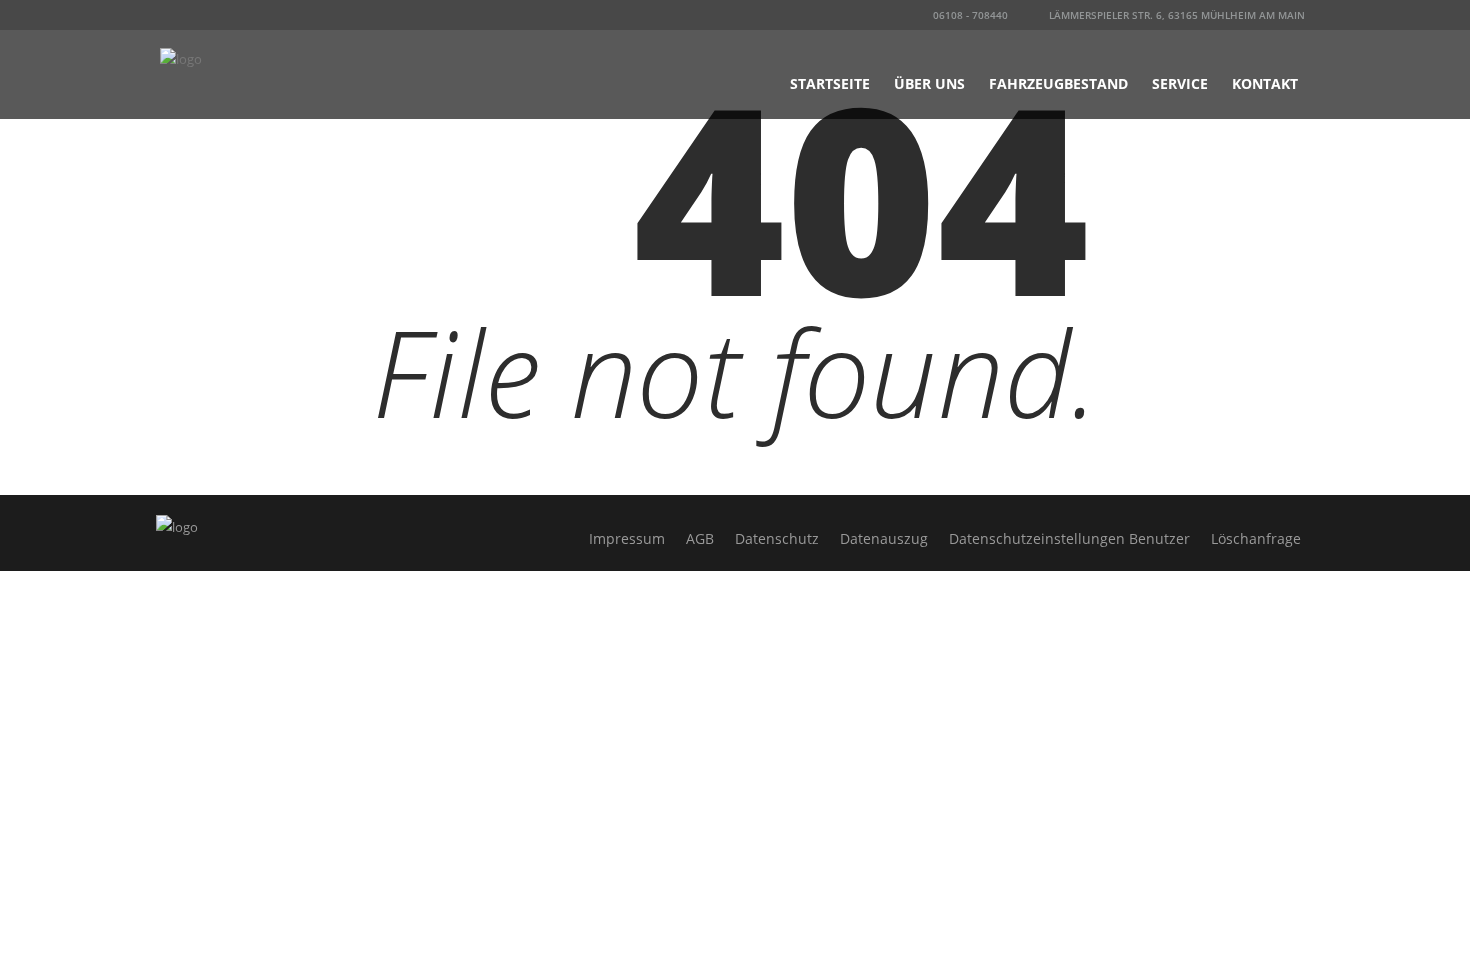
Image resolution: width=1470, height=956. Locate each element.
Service (1180, 83)
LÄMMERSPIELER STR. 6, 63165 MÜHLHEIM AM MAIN (1175, 15)
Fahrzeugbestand (1058, 83)
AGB (700, 538)
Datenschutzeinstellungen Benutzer (1069, 538)
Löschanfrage (1256, 538)
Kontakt (1265, 83)
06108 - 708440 (969, 15)
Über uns (929, 83)
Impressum (627, 538)
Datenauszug (884, 538)
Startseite (830, 83)
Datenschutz (777, 538)
